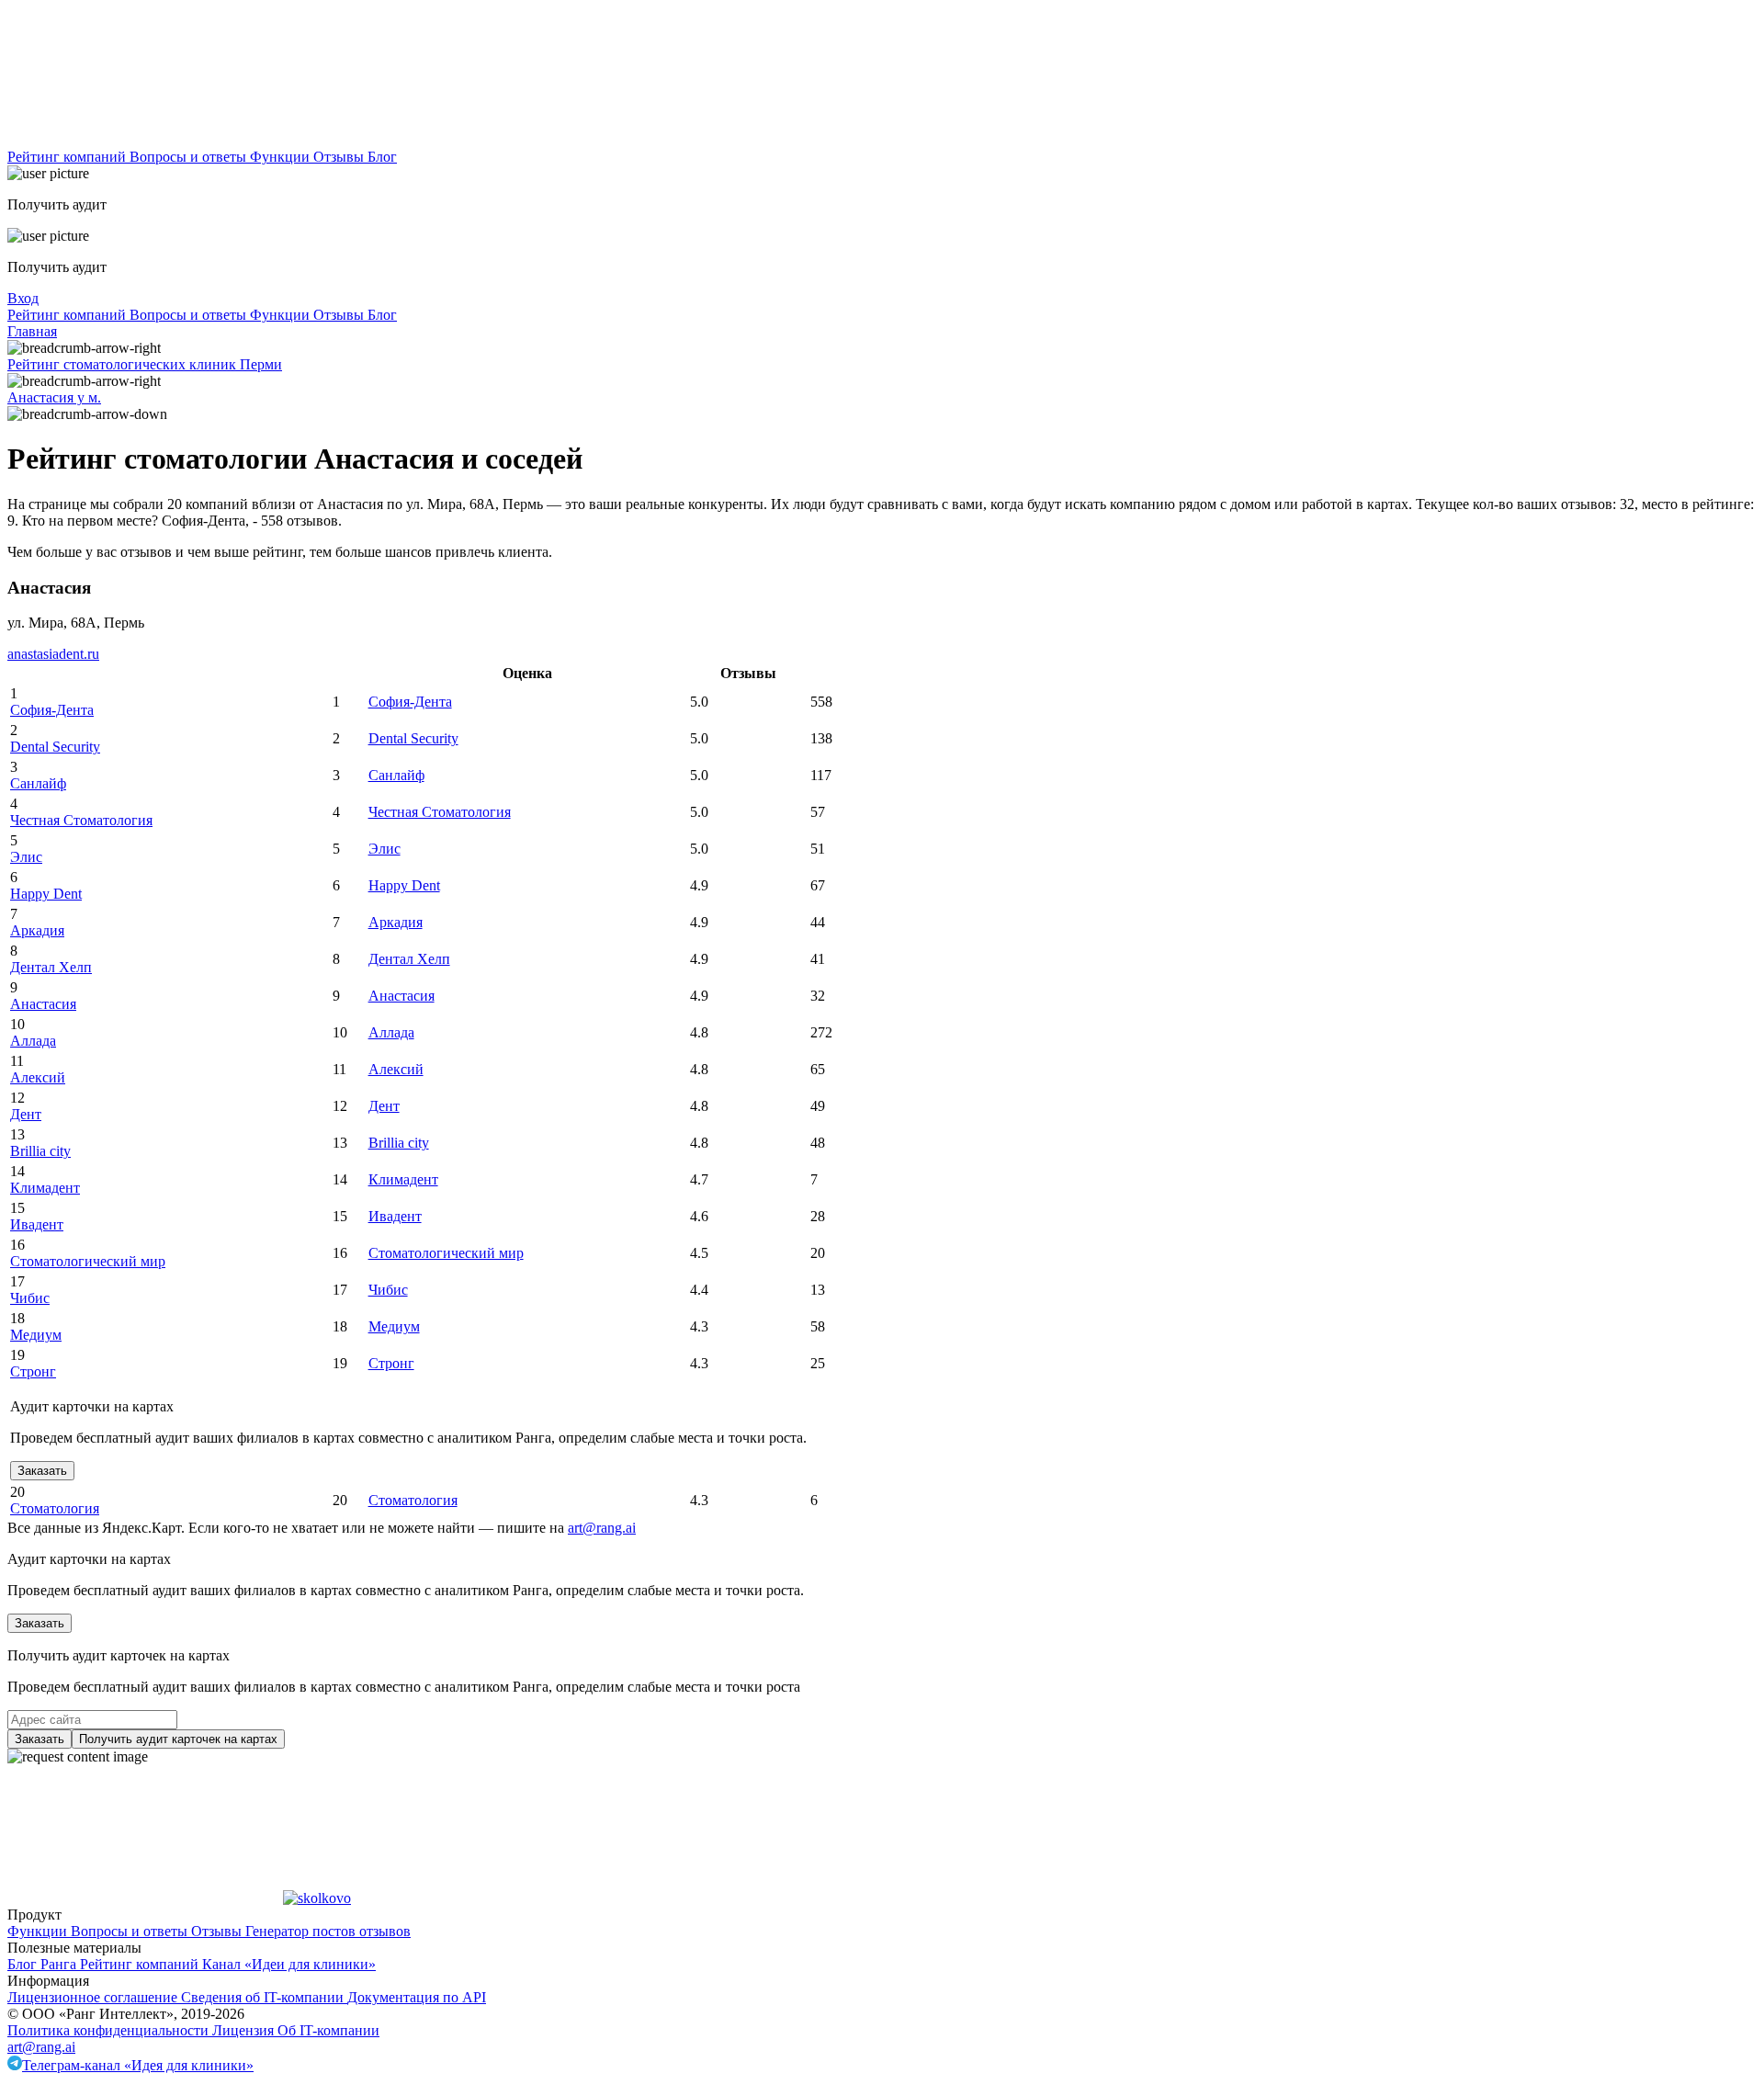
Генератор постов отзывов (328, 1931)
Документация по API (417, 1997)
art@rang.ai (41, 2047)
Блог (382, 157)
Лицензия (245, 2030)
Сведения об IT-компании (264, 1997)
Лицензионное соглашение (94, 1997)
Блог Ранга (44, 1964)
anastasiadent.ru (53, 654)
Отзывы (340, 157)
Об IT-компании (328, 2030)
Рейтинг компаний (68, 157)
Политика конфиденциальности (110, 2030)
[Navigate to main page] (145, 140)
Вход (23, 298)
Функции (282, 157)
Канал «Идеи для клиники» (289, 1964)
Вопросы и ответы (190, 157)
